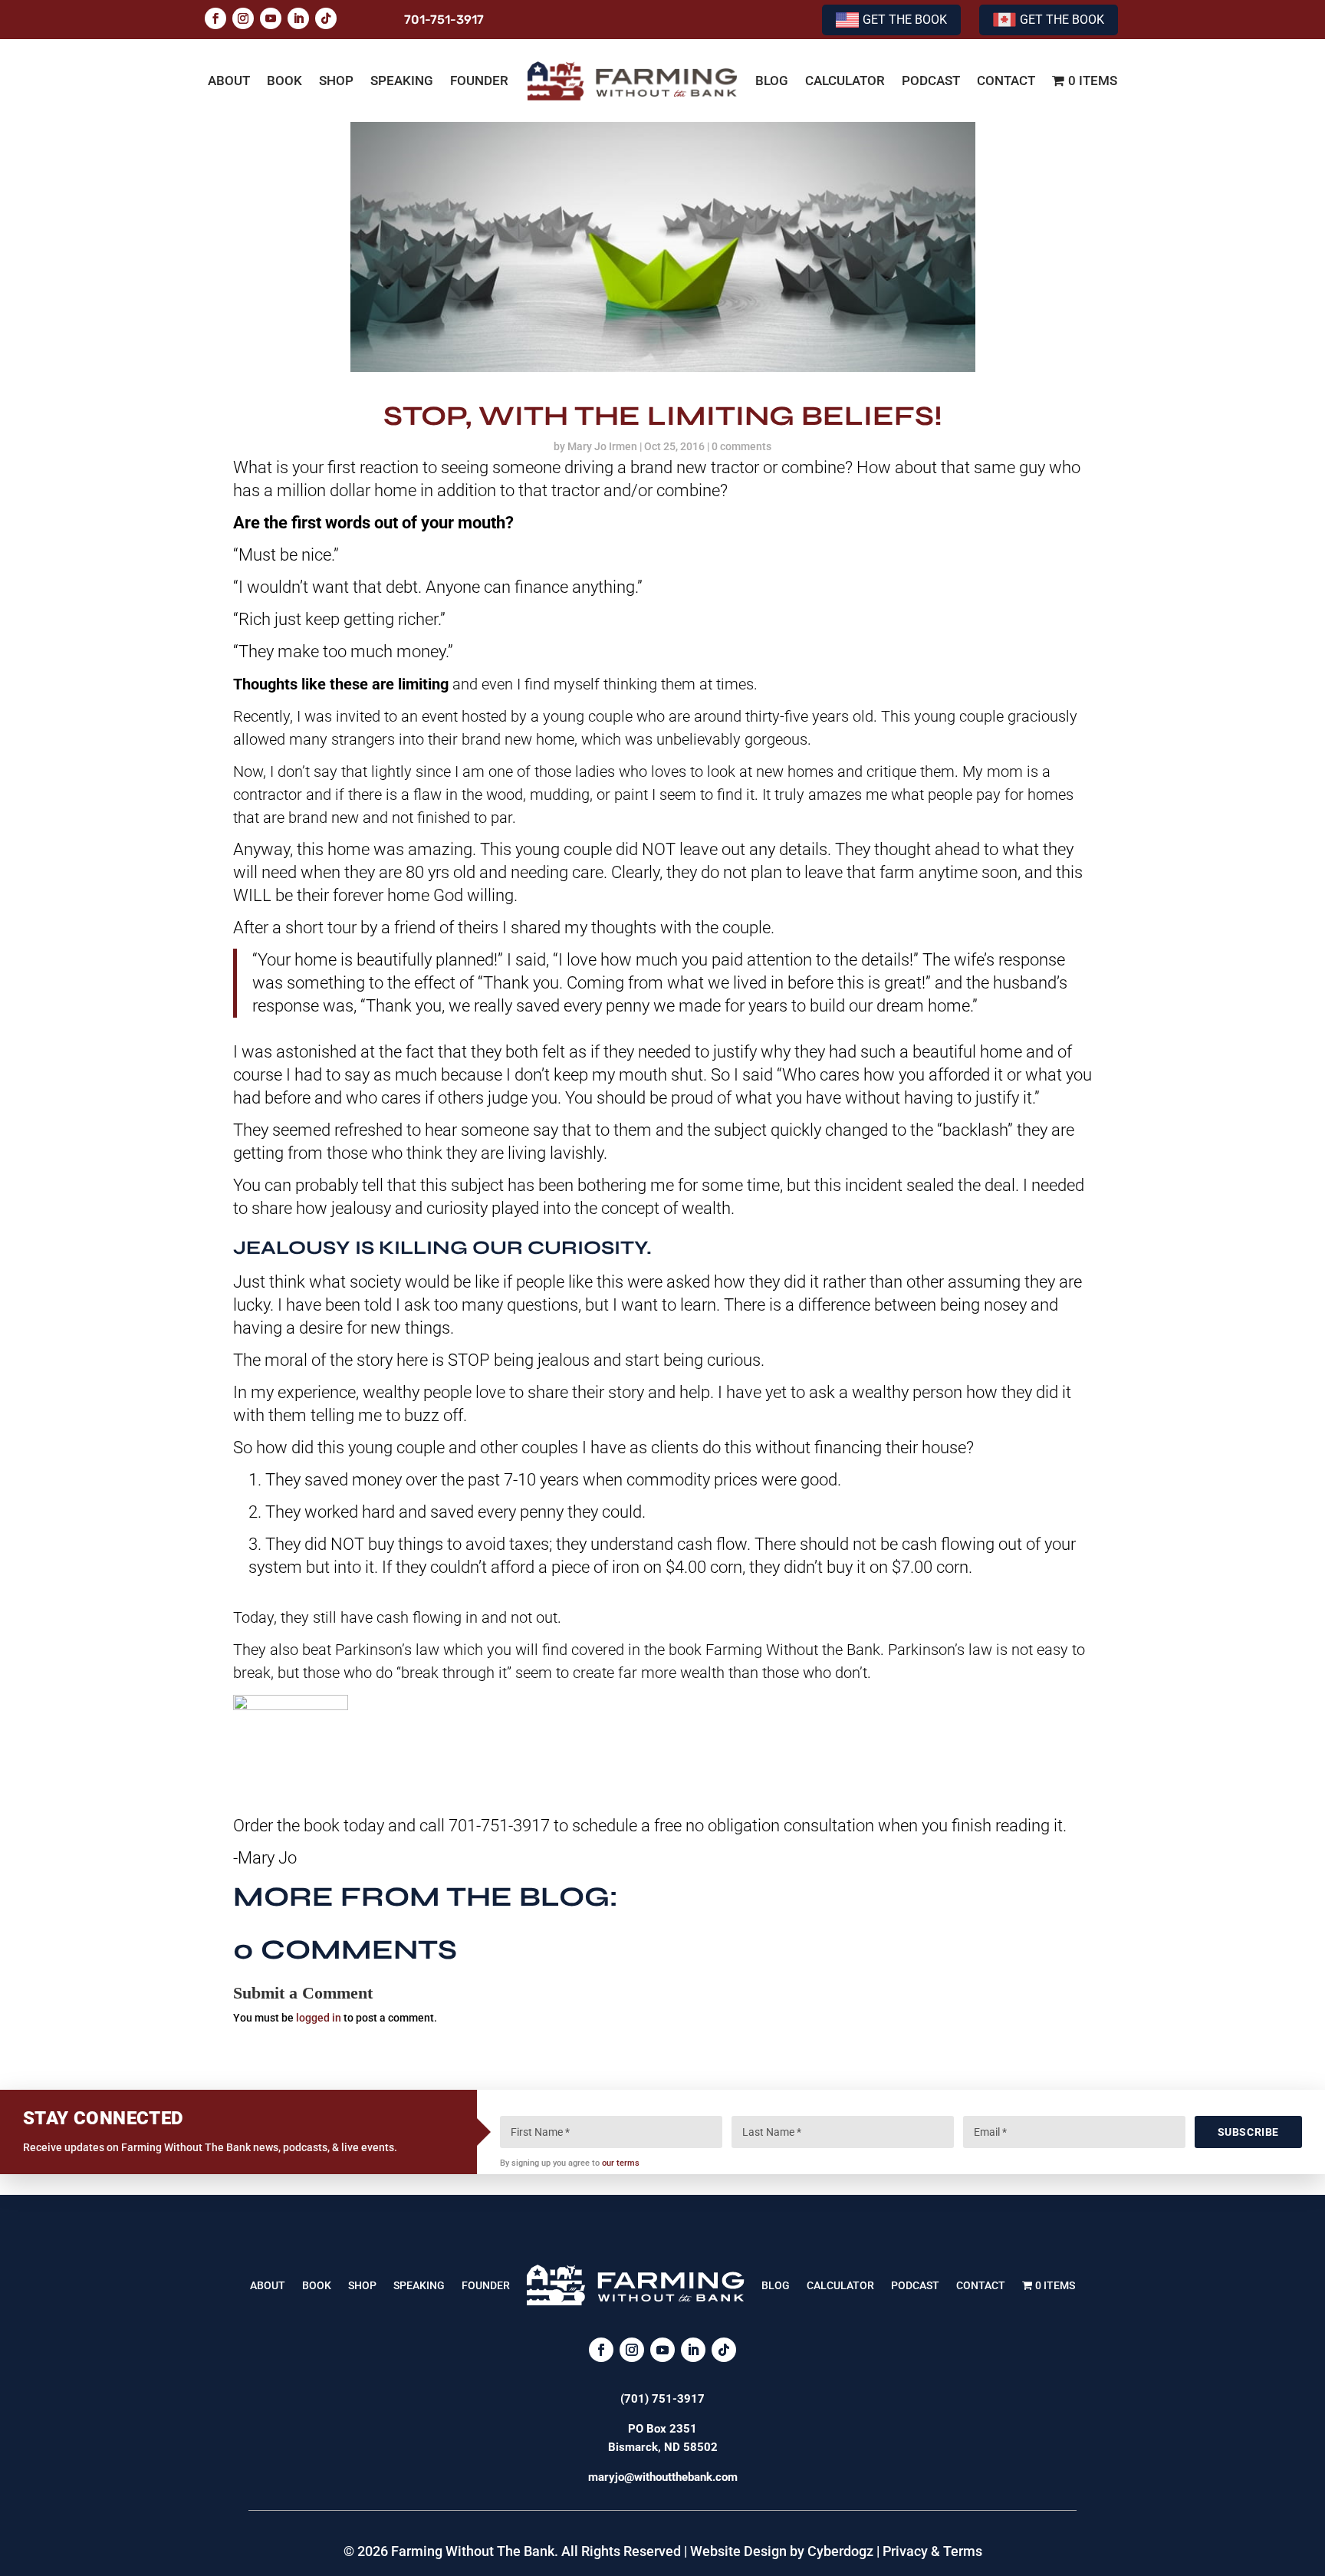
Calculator (845, 81)
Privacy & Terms (932, 2551)
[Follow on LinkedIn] (298, 18)
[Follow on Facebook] (215, 18)
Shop (336, 81)
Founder (479, 81)
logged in (319, 2018)
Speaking (402, 81)
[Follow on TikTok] (326, 18)
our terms (621, 2163)
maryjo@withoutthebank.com (663, 2477)
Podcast (931, 81)
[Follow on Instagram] (243, 18)
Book (284, 81)
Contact (1006, 81)
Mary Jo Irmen (602, 446)
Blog (772, 81)
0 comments (741, 446)
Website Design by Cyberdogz (782, 2551)
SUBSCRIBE (1248, 2132)
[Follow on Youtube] (271, 18)
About (229, 81)
